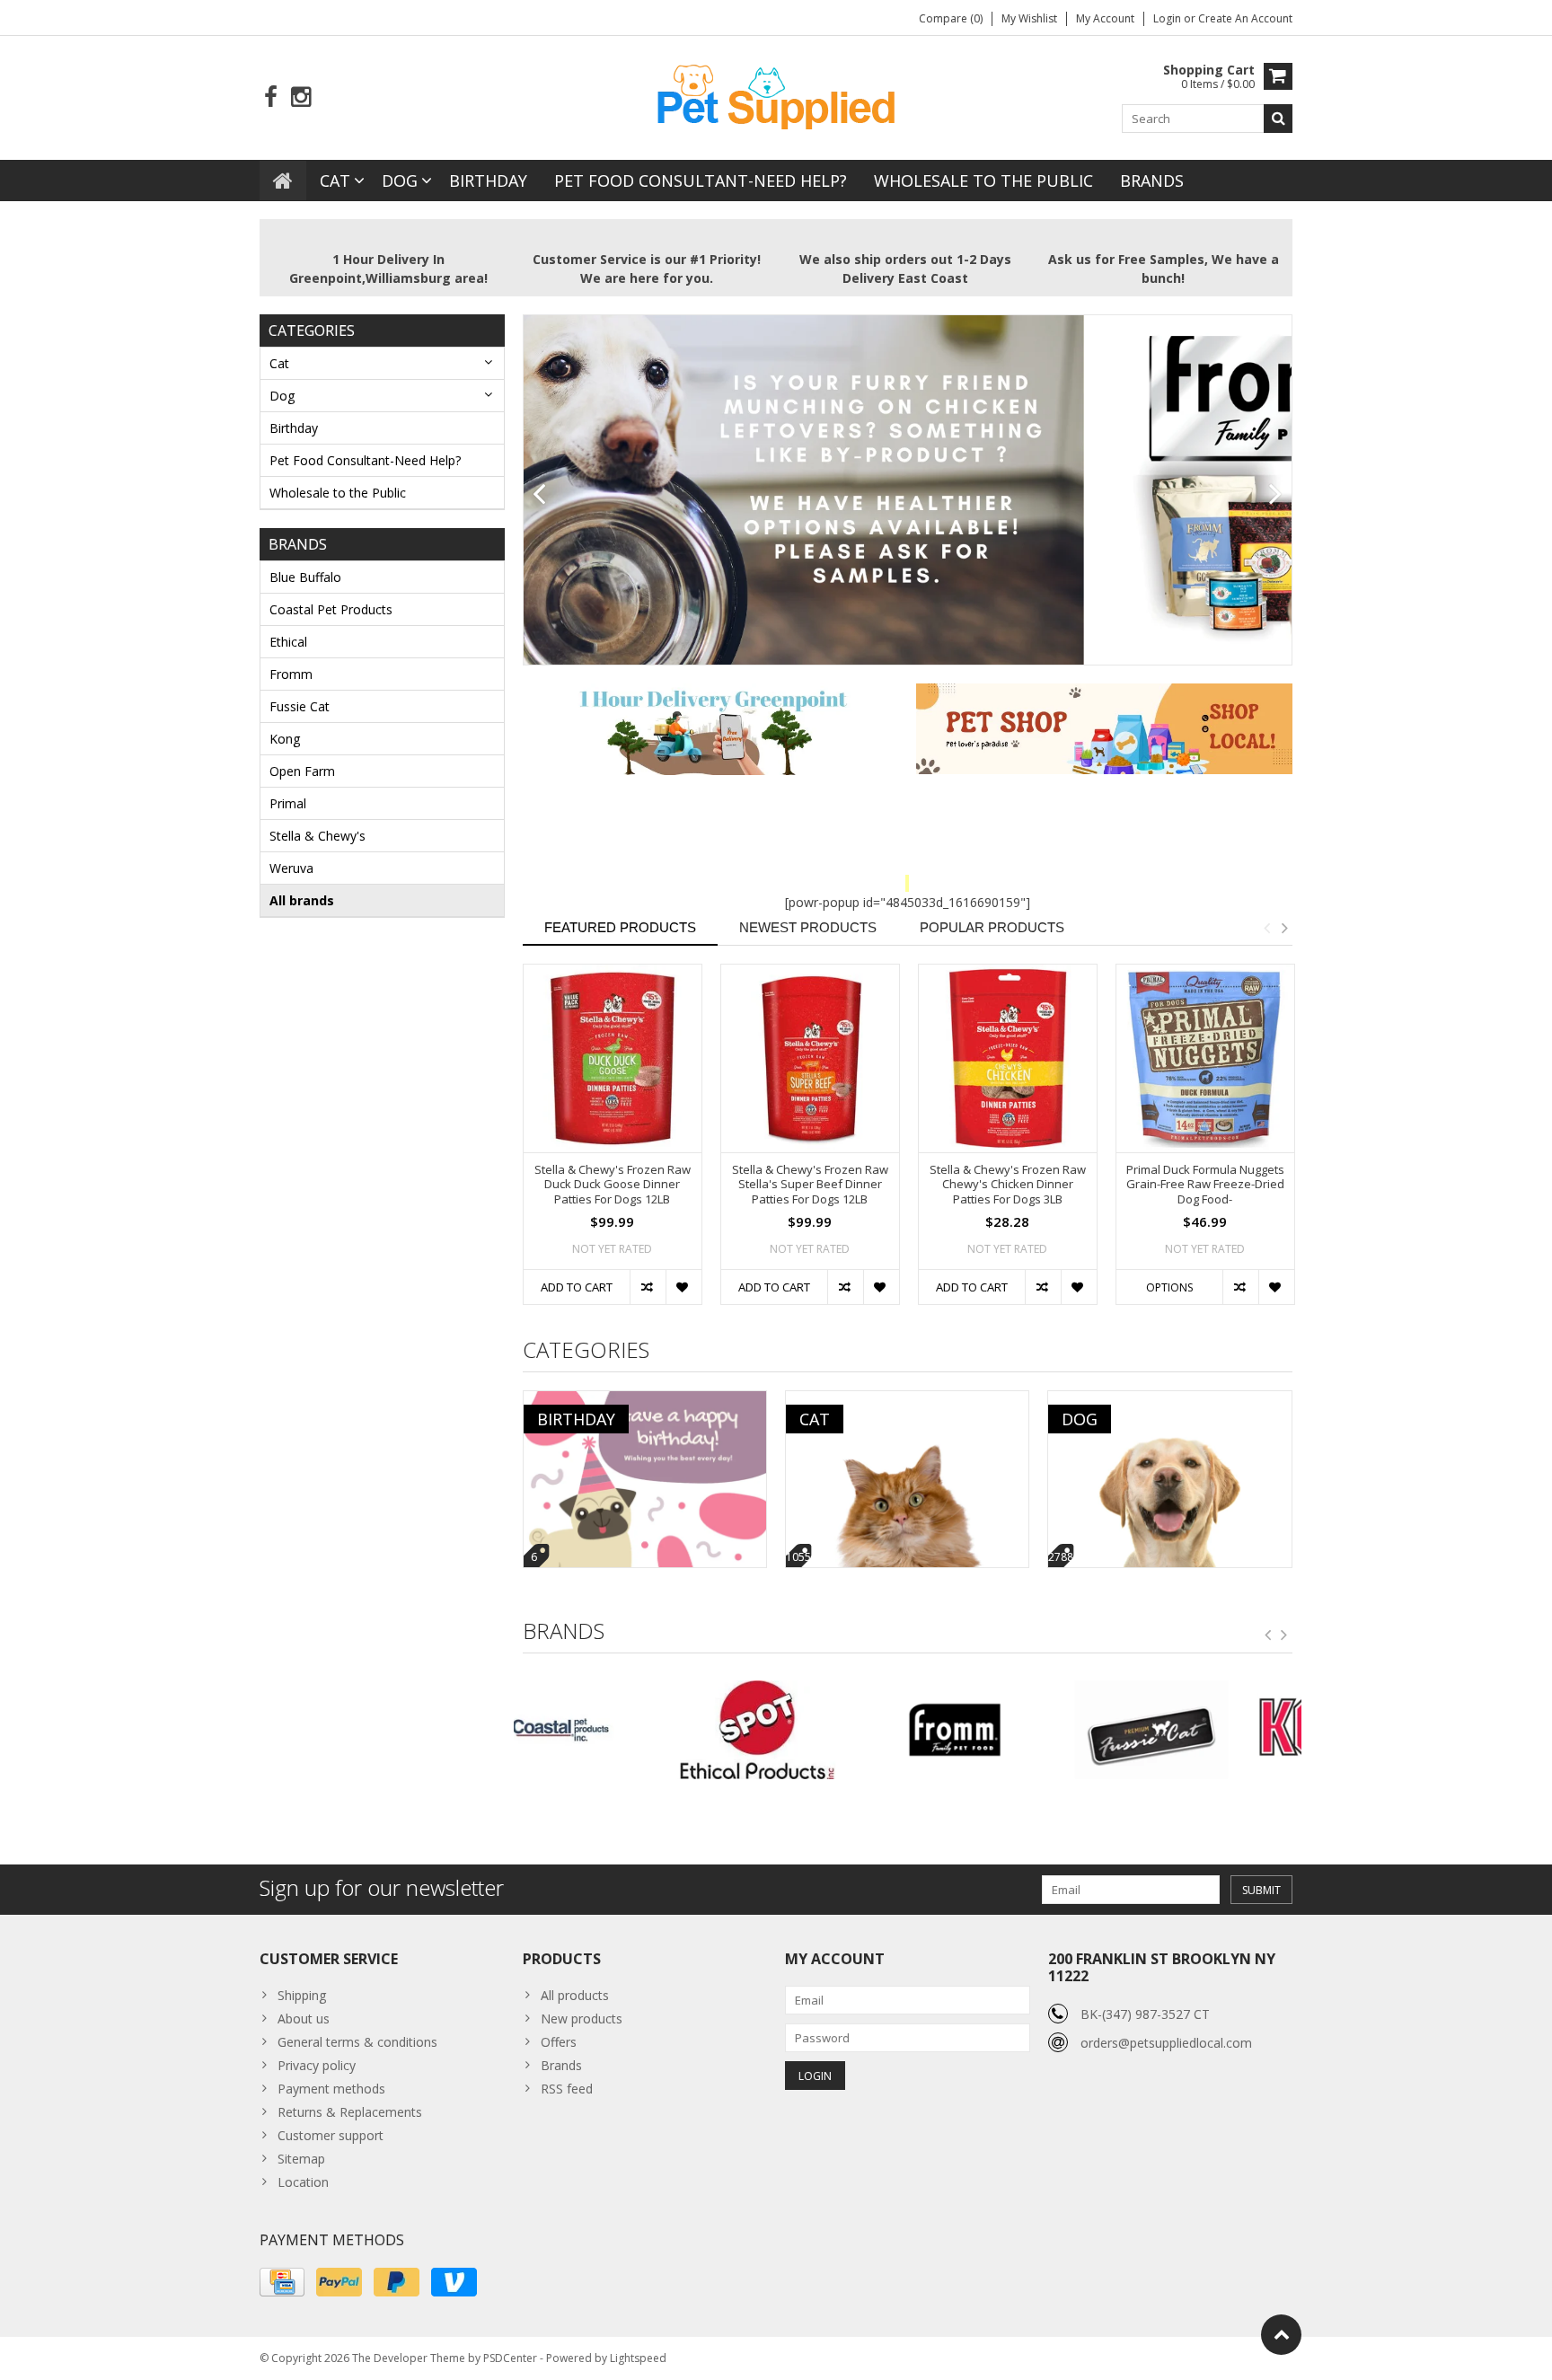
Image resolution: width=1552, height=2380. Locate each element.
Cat (335, 181)
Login (1168, 18)
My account (1105, 18)
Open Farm (302, 771)
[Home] (283, 181)
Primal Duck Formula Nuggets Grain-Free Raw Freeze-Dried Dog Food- (1205, 1185)
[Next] (1276, 495)
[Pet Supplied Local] (776, 95)
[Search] (1278, 119)
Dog (400, 181)
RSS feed (567, 2089)
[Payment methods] (282, 2282)
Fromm (291, 674)
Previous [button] (1266, 928)
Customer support (331, 2135)
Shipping (302, 1995)
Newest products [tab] (808, 927)
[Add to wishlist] (683, 1287)
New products (582, 2019)
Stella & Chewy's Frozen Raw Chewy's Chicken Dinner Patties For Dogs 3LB (1008, 1185)
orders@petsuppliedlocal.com (1166, 2043)
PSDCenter (510, 2358)
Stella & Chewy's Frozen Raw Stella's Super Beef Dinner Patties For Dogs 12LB (810, 1185)
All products (575, 1995)
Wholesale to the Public (983, 181)
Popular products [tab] (992, 927)
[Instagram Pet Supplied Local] (300, 97)
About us (304, 2019)
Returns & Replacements (350, 2112)
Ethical (288, 642)
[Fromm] (809, 1730)
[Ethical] (612, 1730)
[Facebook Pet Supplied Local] (271, 97)
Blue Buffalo (305, 577)
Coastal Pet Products (331, 609)
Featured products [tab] (620, 927)
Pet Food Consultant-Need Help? (701, 181)
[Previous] (539, 495)
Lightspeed (638, 2358)
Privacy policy (317, 2065)
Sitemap (301, 2159)
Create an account (1245, 18)
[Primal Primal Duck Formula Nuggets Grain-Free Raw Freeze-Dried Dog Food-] (1205, 1058)
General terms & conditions (357, 2042)
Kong (285, 739)
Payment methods (331, 2089)
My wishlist (1029, 18)
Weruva (291, 868)
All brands (302, 900)
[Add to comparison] (648, 1287)
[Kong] (1203, 1730)
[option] (613, 1143)
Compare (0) (951, 18)
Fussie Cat (300, 706)
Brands (1152, 181)
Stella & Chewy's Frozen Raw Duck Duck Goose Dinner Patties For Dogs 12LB (613, 1185)
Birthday (488, 181)
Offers (559, 2042)
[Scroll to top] (1281, 2335)
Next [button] (1284, 928)
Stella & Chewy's (317, 836)
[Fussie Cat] (1005, 1730)
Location (303, 2182)
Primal (288, 803)
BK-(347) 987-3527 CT (1145, 2014)
